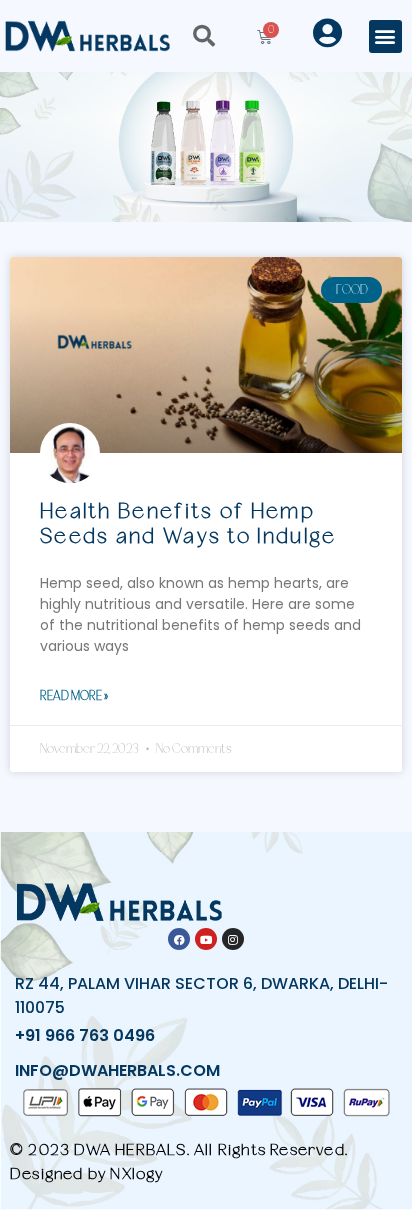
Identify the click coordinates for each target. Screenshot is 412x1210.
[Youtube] (206, 939)
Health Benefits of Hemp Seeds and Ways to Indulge (188, 523)
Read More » (74, 695)
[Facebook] (179, 939)
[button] (385, 36)
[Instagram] (233, 939)
